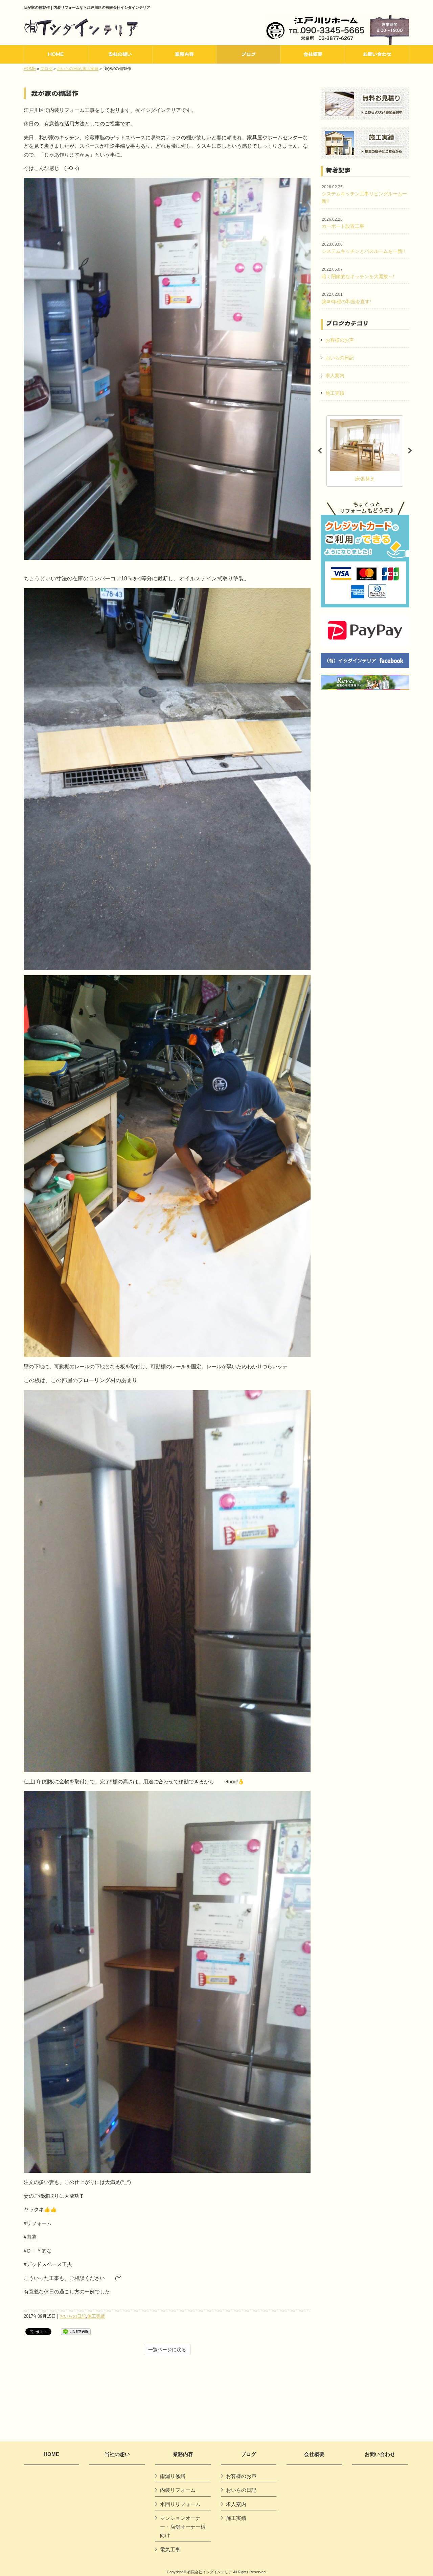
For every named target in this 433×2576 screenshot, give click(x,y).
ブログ (46, 69)
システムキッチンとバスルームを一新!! (363, 248)
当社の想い (117, 2454)
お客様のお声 (340, 340)
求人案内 (335, 376)
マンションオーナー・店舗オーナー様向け (183, 2527)
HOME (30, 69)
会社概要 (314, 2454)
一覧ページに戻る (167, 2350)
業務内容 (183, 2454)
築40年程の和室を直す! (346, 298)
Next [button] (410, 451)
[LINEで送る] (76, 2331)
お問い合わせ (380, 2454)
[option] (365, 451)
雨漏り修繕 (173, 2476)
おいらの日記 (69, 69)
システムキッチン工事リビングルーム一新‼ (364, 194)
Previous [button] (320, 451)
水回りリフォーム (180, 2504)
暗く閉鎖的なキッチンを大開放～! (358, 273)
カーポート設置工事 (343, 223)
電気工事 (170, 2549)
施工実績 (90, 69)
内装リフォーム (178, 2490)
